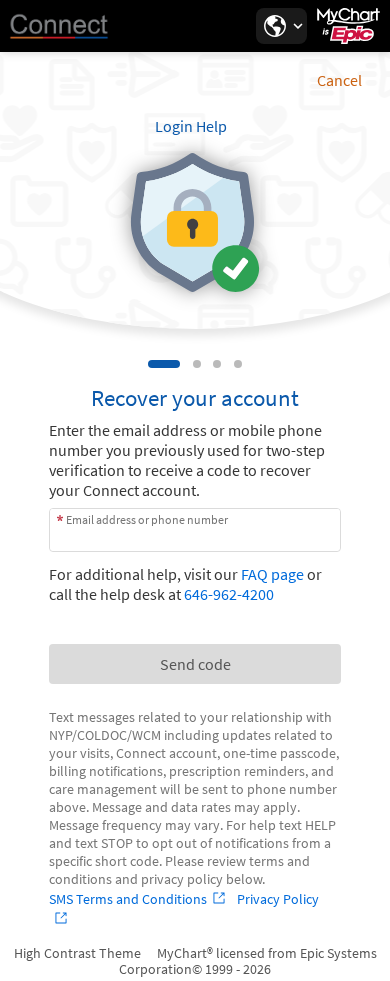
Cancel (339, 80)
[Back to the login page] (69, 26)
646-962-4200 (229, 594)
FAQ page (272, 574)
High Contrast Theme (77, 953)
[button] (281, 26)
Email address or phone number (147, 519)
